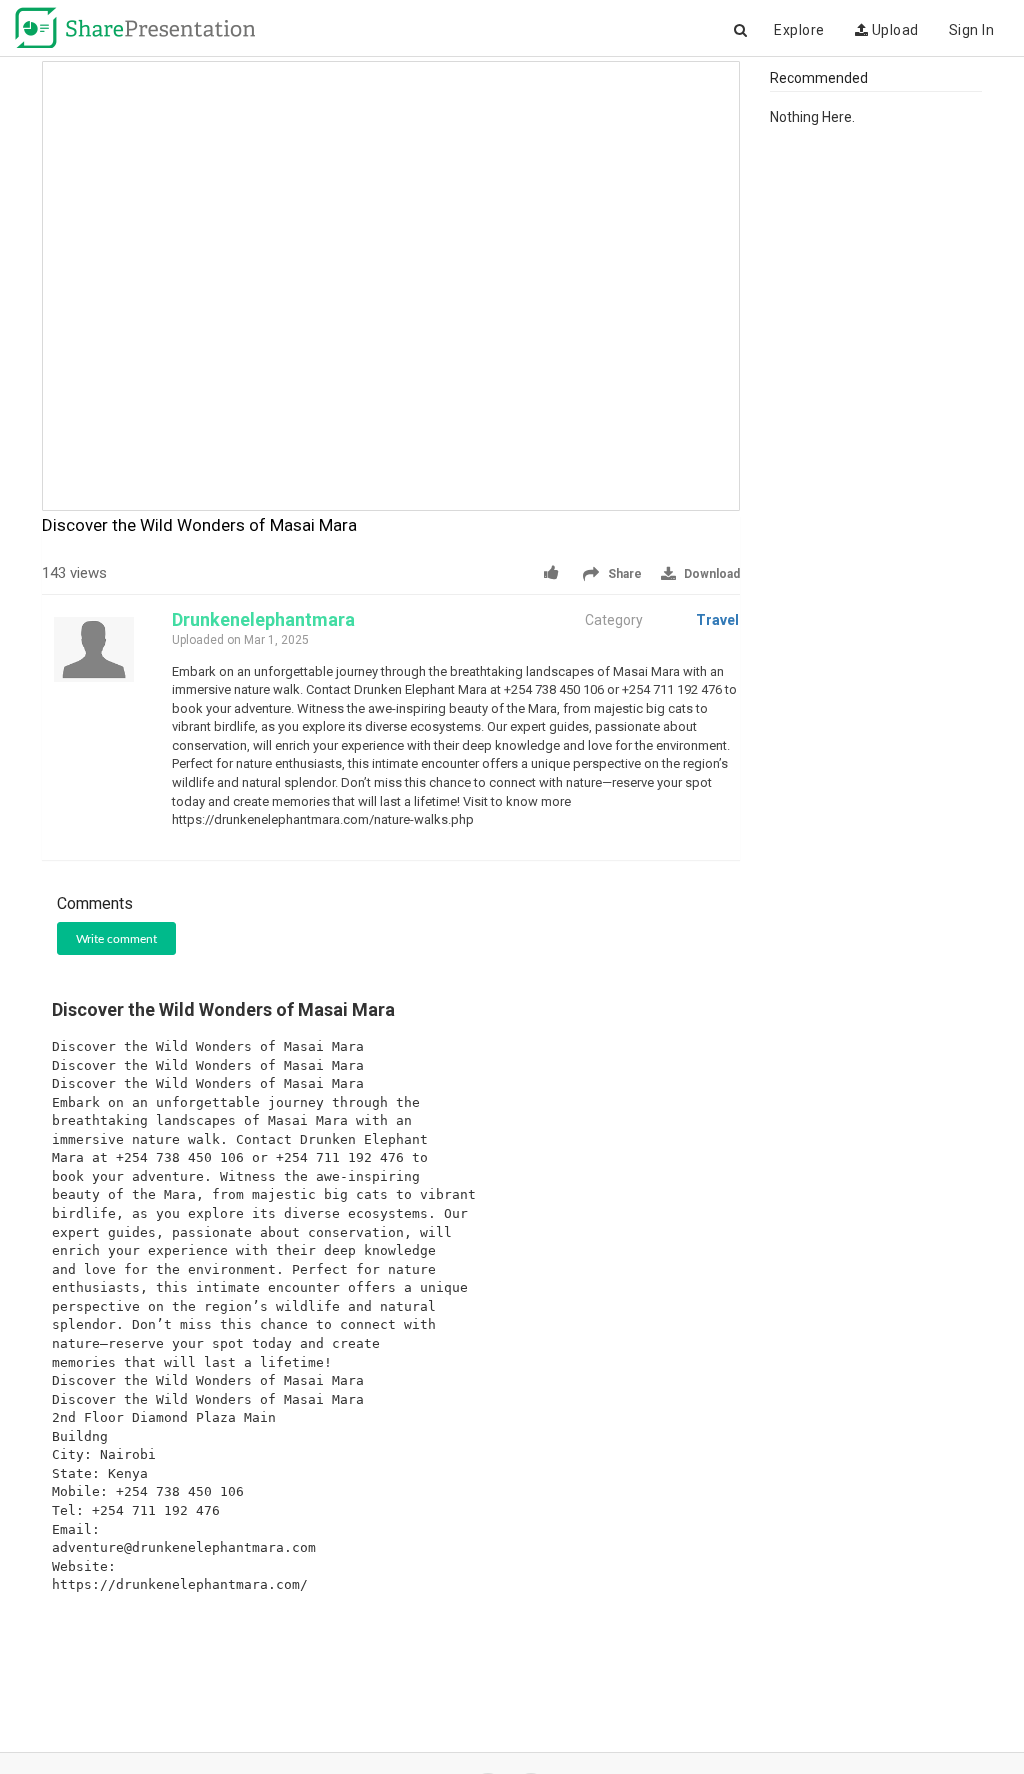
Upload (893, 30)
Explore (799, 30)
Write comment (116, 939)
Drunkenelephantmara (263, 619)
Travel (717, 620)
